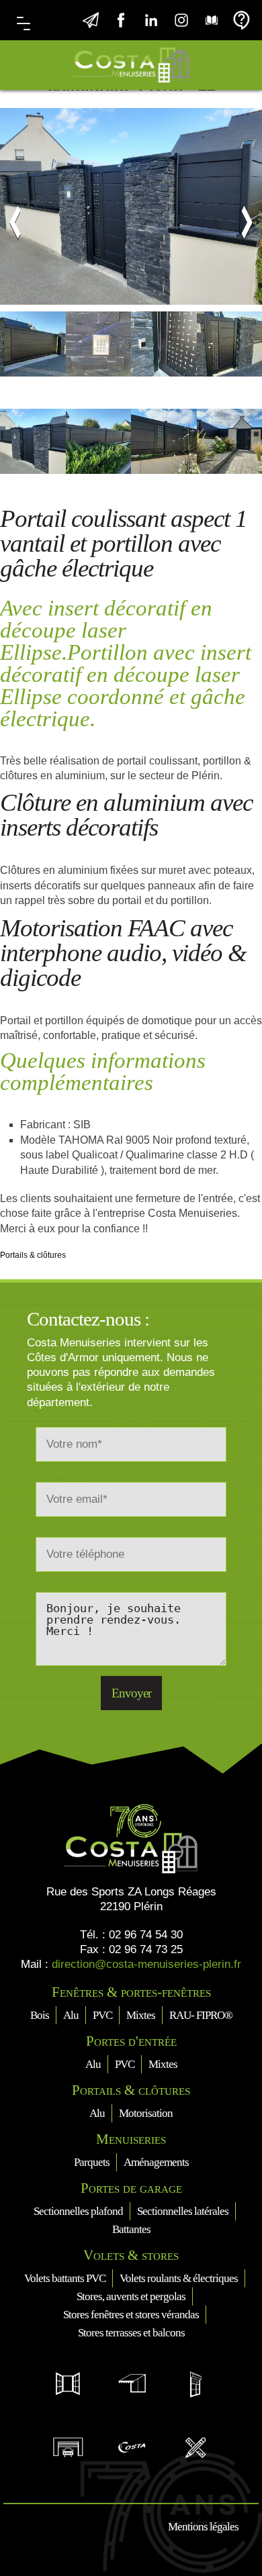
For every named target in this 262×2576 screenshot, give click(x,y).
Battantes (131, 2229)
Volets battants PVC (65, 2278)
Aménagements (156, 2162)
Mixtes (141, 2015)
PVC (102, 2015)
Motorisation (146, 2113)
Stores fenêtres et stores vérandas (131, 2315)
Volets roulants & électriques (179, 2278)
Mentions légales (203, 2527)
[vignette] (33, 360)
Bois (40, 2015)
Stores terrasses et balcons (131, 2333)
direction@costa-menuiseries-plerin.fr (146, 1964)
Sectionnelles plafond (78, 2211)
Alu (71, 2015)
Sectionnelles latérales (183, 2211)
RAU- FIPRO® (201, 2015)
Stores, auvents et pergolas (131, 2296)
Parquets (92, 2162)
